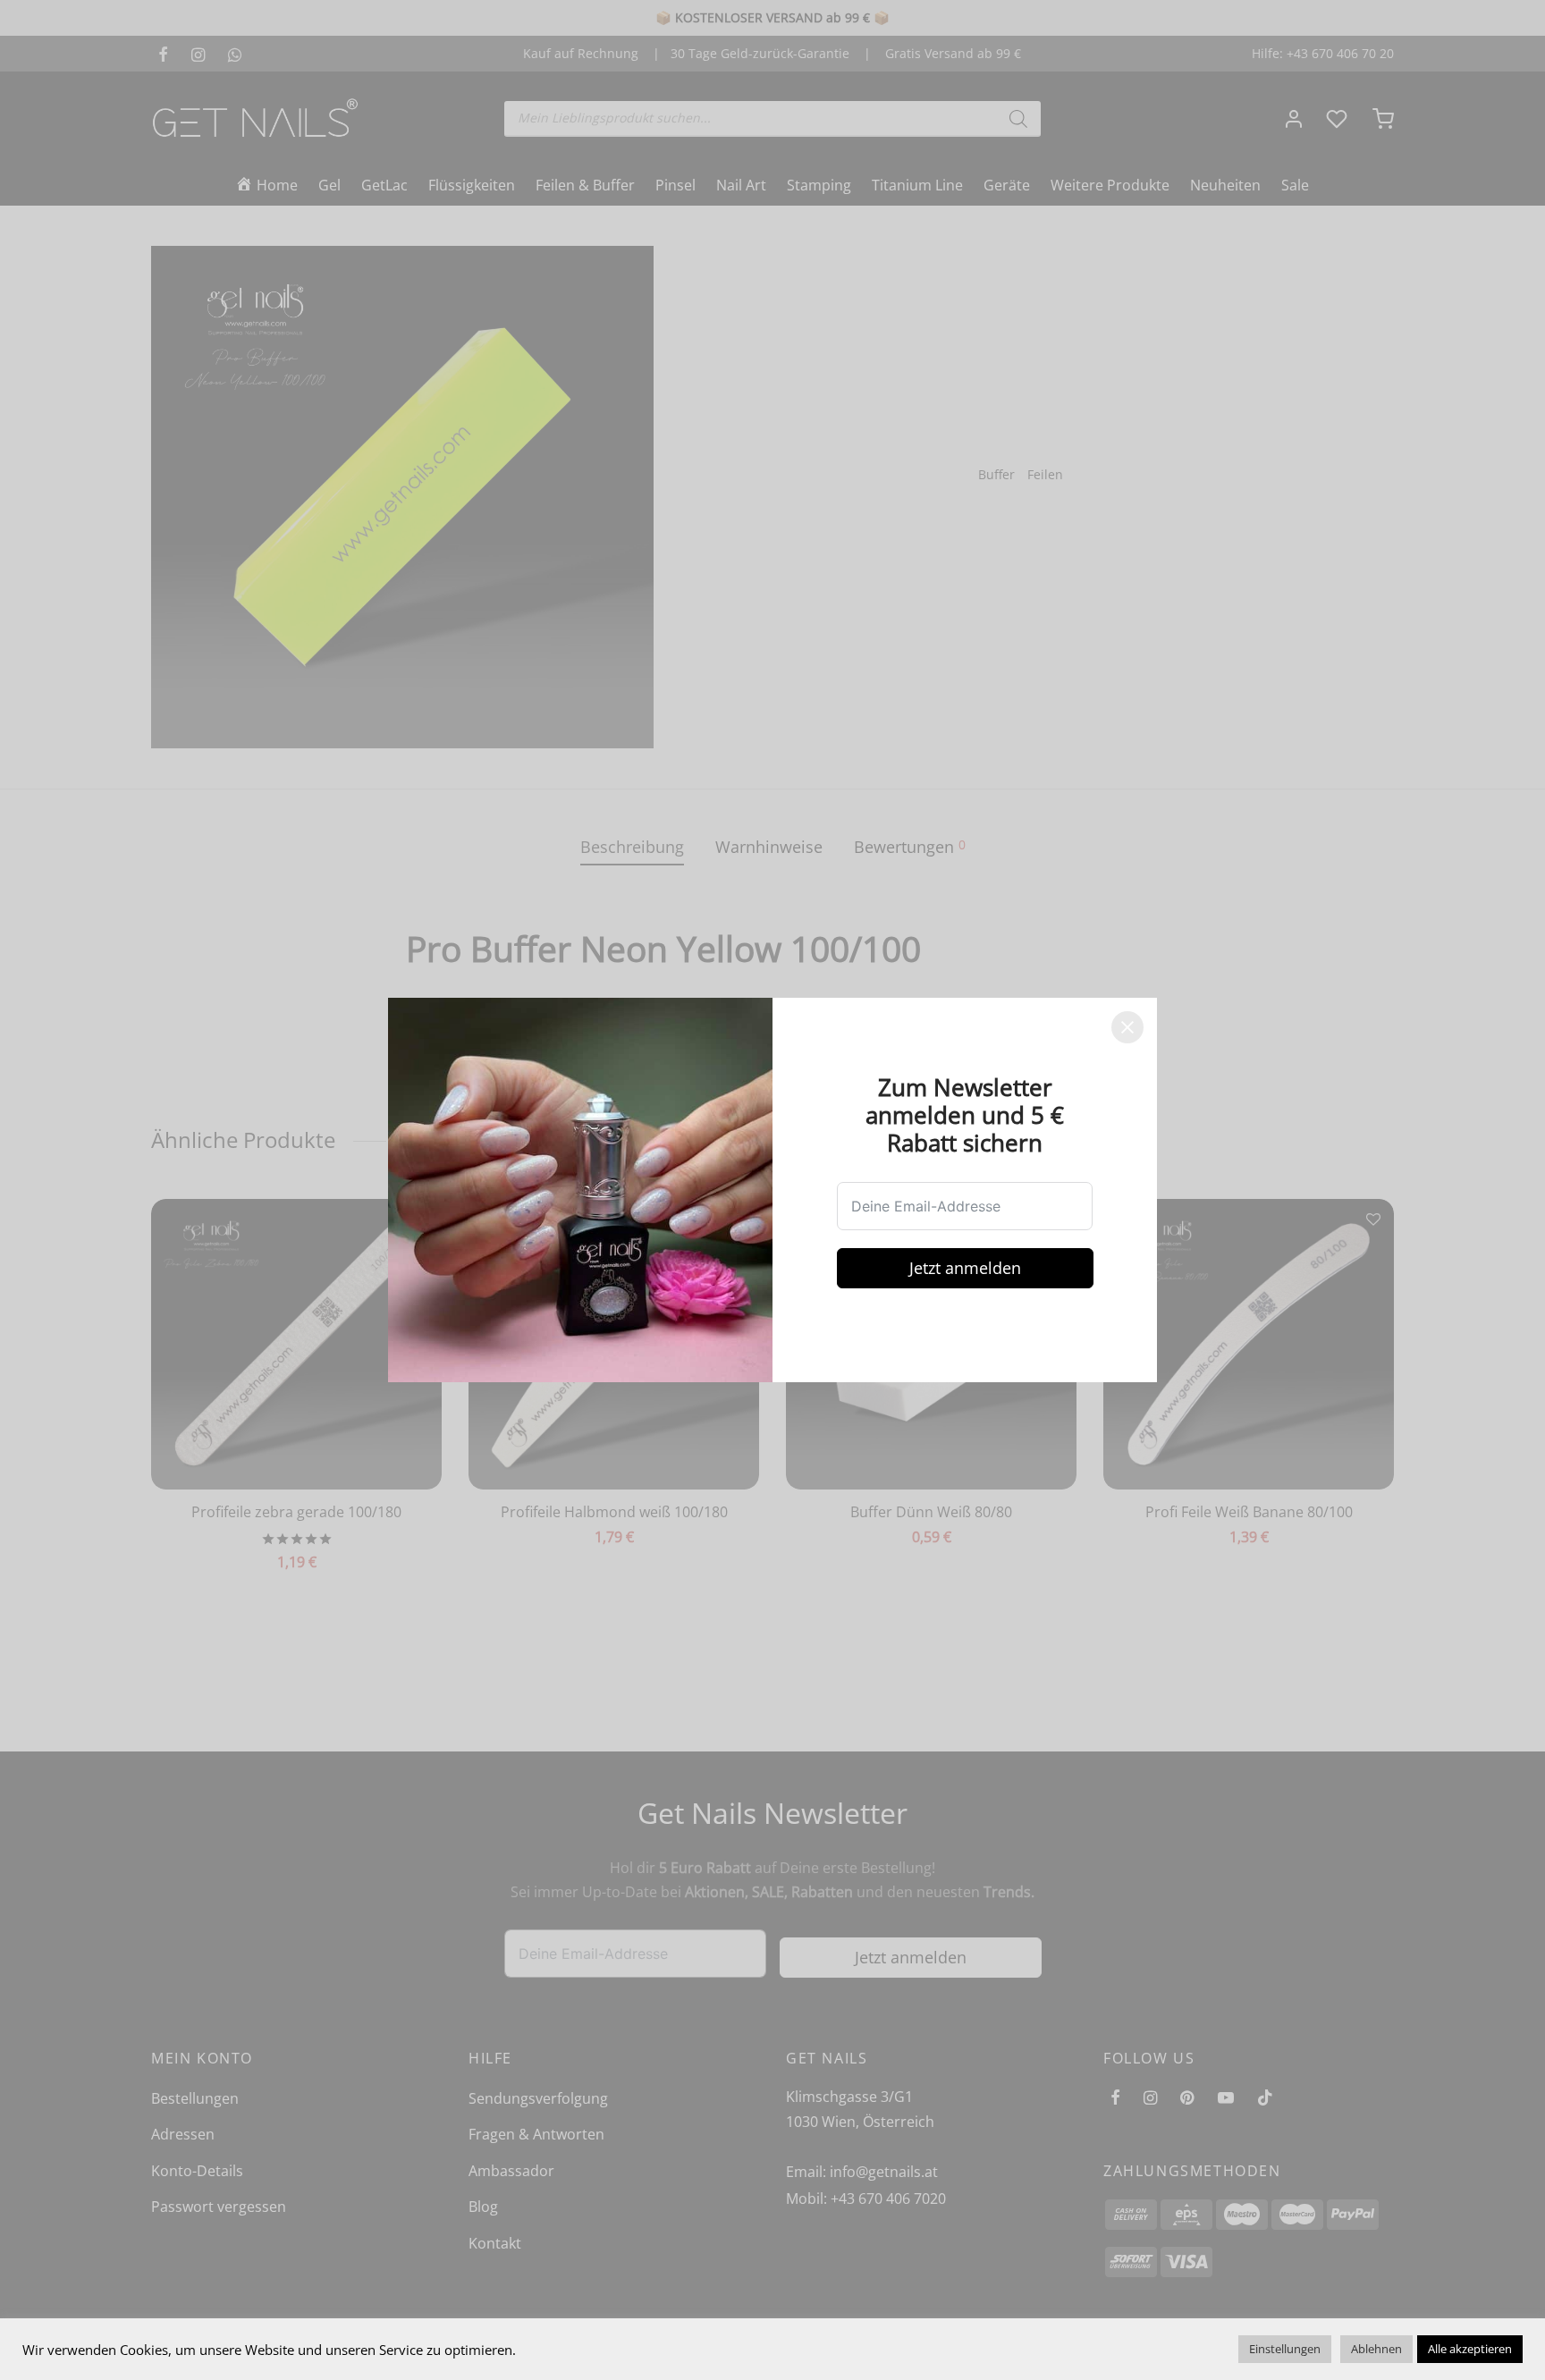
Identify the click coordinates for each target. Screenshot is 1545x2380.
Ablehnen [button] (1376, 2349)
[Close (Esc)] (1127, 1027)
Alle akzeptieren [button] (1470, 2349)
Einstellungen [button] (1285, 2349)
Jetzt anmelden (965, 1268)
